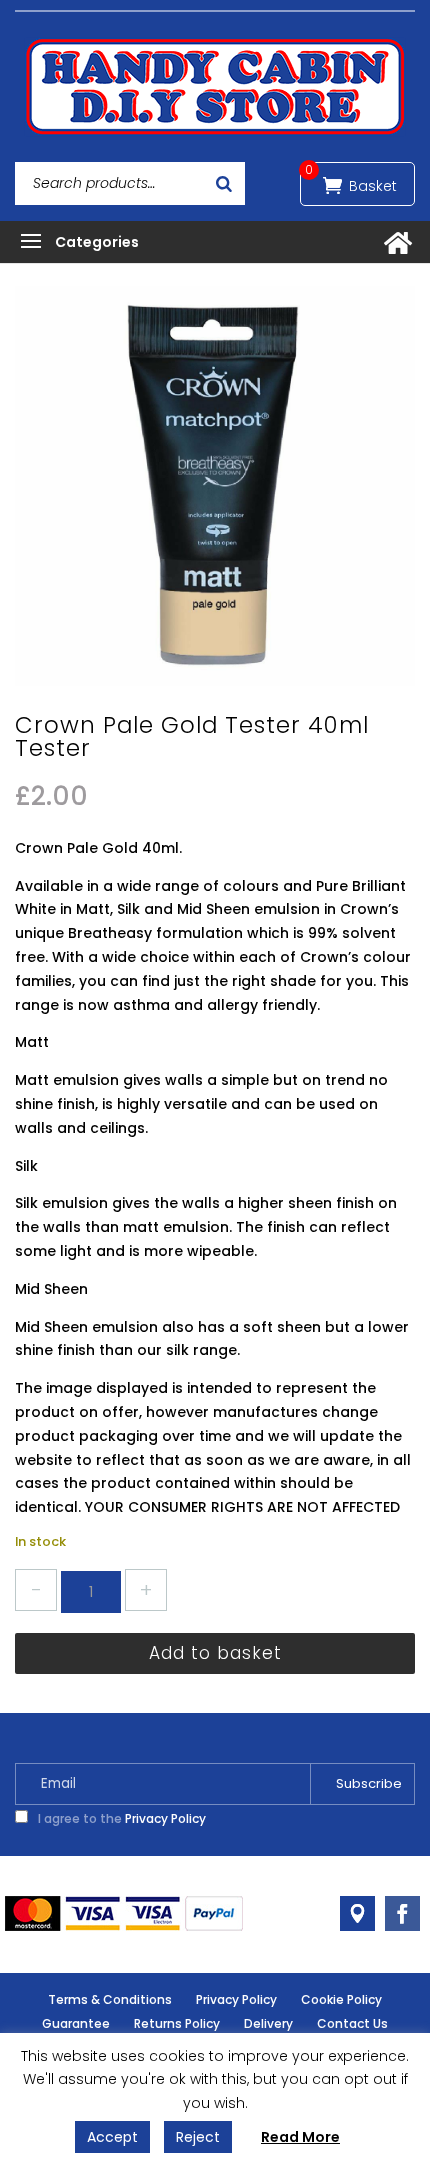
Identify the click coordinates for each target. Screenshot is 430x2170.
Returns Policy (177, 2023)
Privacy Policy (165, 1818)
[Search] (224, 183)
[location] (357, 1913)
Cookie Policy (341, 1999)
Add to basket (215, 1653)
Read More (300, 2137)
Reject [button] (198, 2137)
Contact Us (352, 2023)
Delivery (268, 2023)
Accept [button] (112, 2137)
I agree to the (120, 1818)
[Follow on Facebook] (402, 1913)
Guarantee (76, 2023)
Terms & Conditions (110, 1999)
